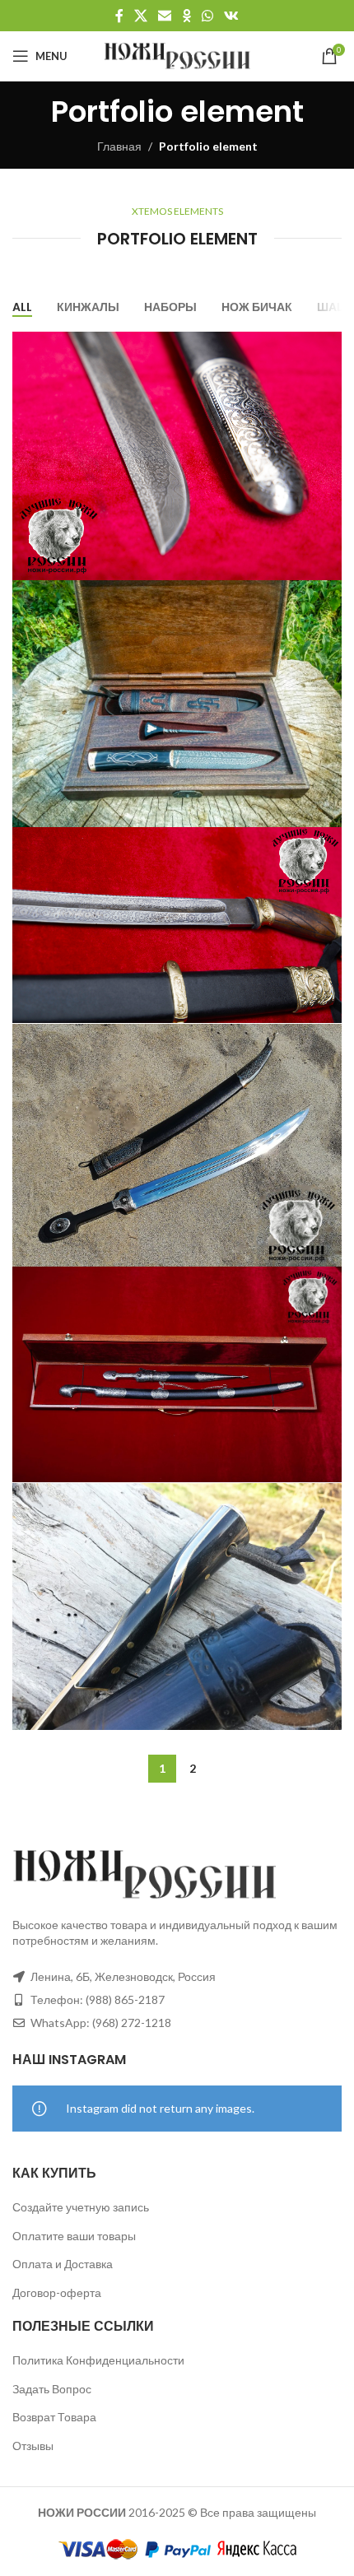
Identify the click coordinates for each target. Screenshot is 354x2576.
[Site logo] (177, 55)
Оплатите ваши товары (74, 2236)
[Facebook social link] (119, 16)
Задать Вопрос (52, 2389)
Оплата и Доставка (63, 2264)
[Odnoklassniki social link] (186, 16)
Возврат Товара (54, 2417)
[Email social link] (165, 16)
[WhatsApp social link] (207, 16)
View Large (327, 346)
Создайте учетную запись (81, 2207)
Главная (119, 146)
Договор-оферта (57, 2292)
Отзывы (33, 2446)
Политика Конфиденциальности (98, 2360)
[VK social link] (232, 16)
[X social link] (140, 16)
